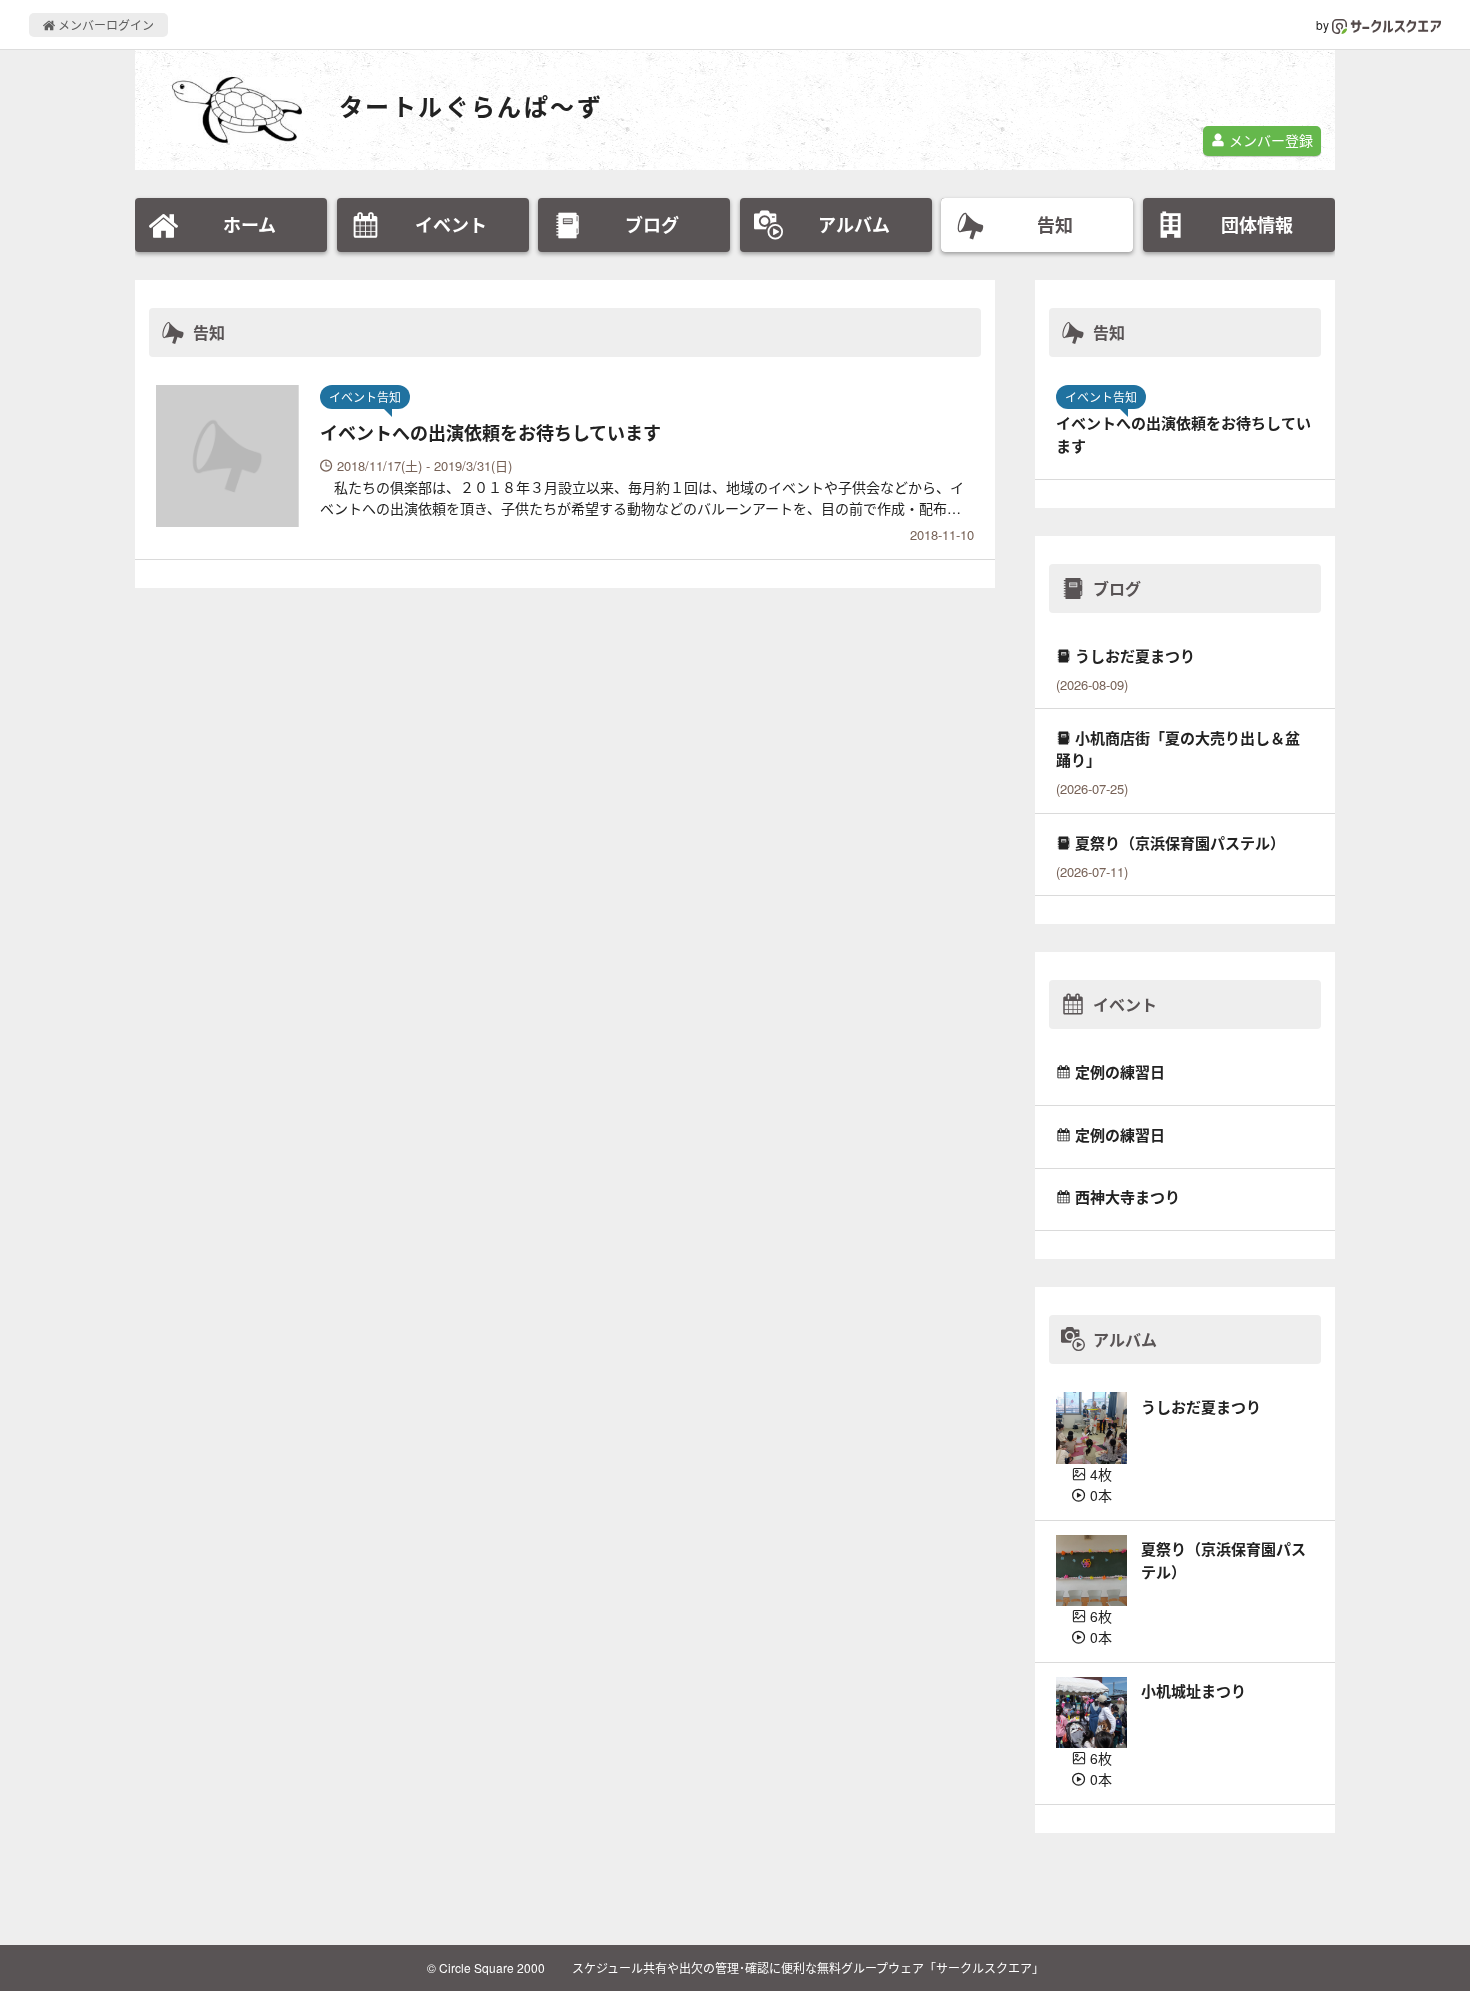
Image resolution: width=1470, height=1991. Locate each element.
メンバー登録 (1269, 140)
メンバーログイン (104, 24)
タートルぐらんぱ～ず (471, 106)
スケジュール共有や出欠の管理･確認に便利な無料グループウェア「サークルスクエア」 (808, 1967)
